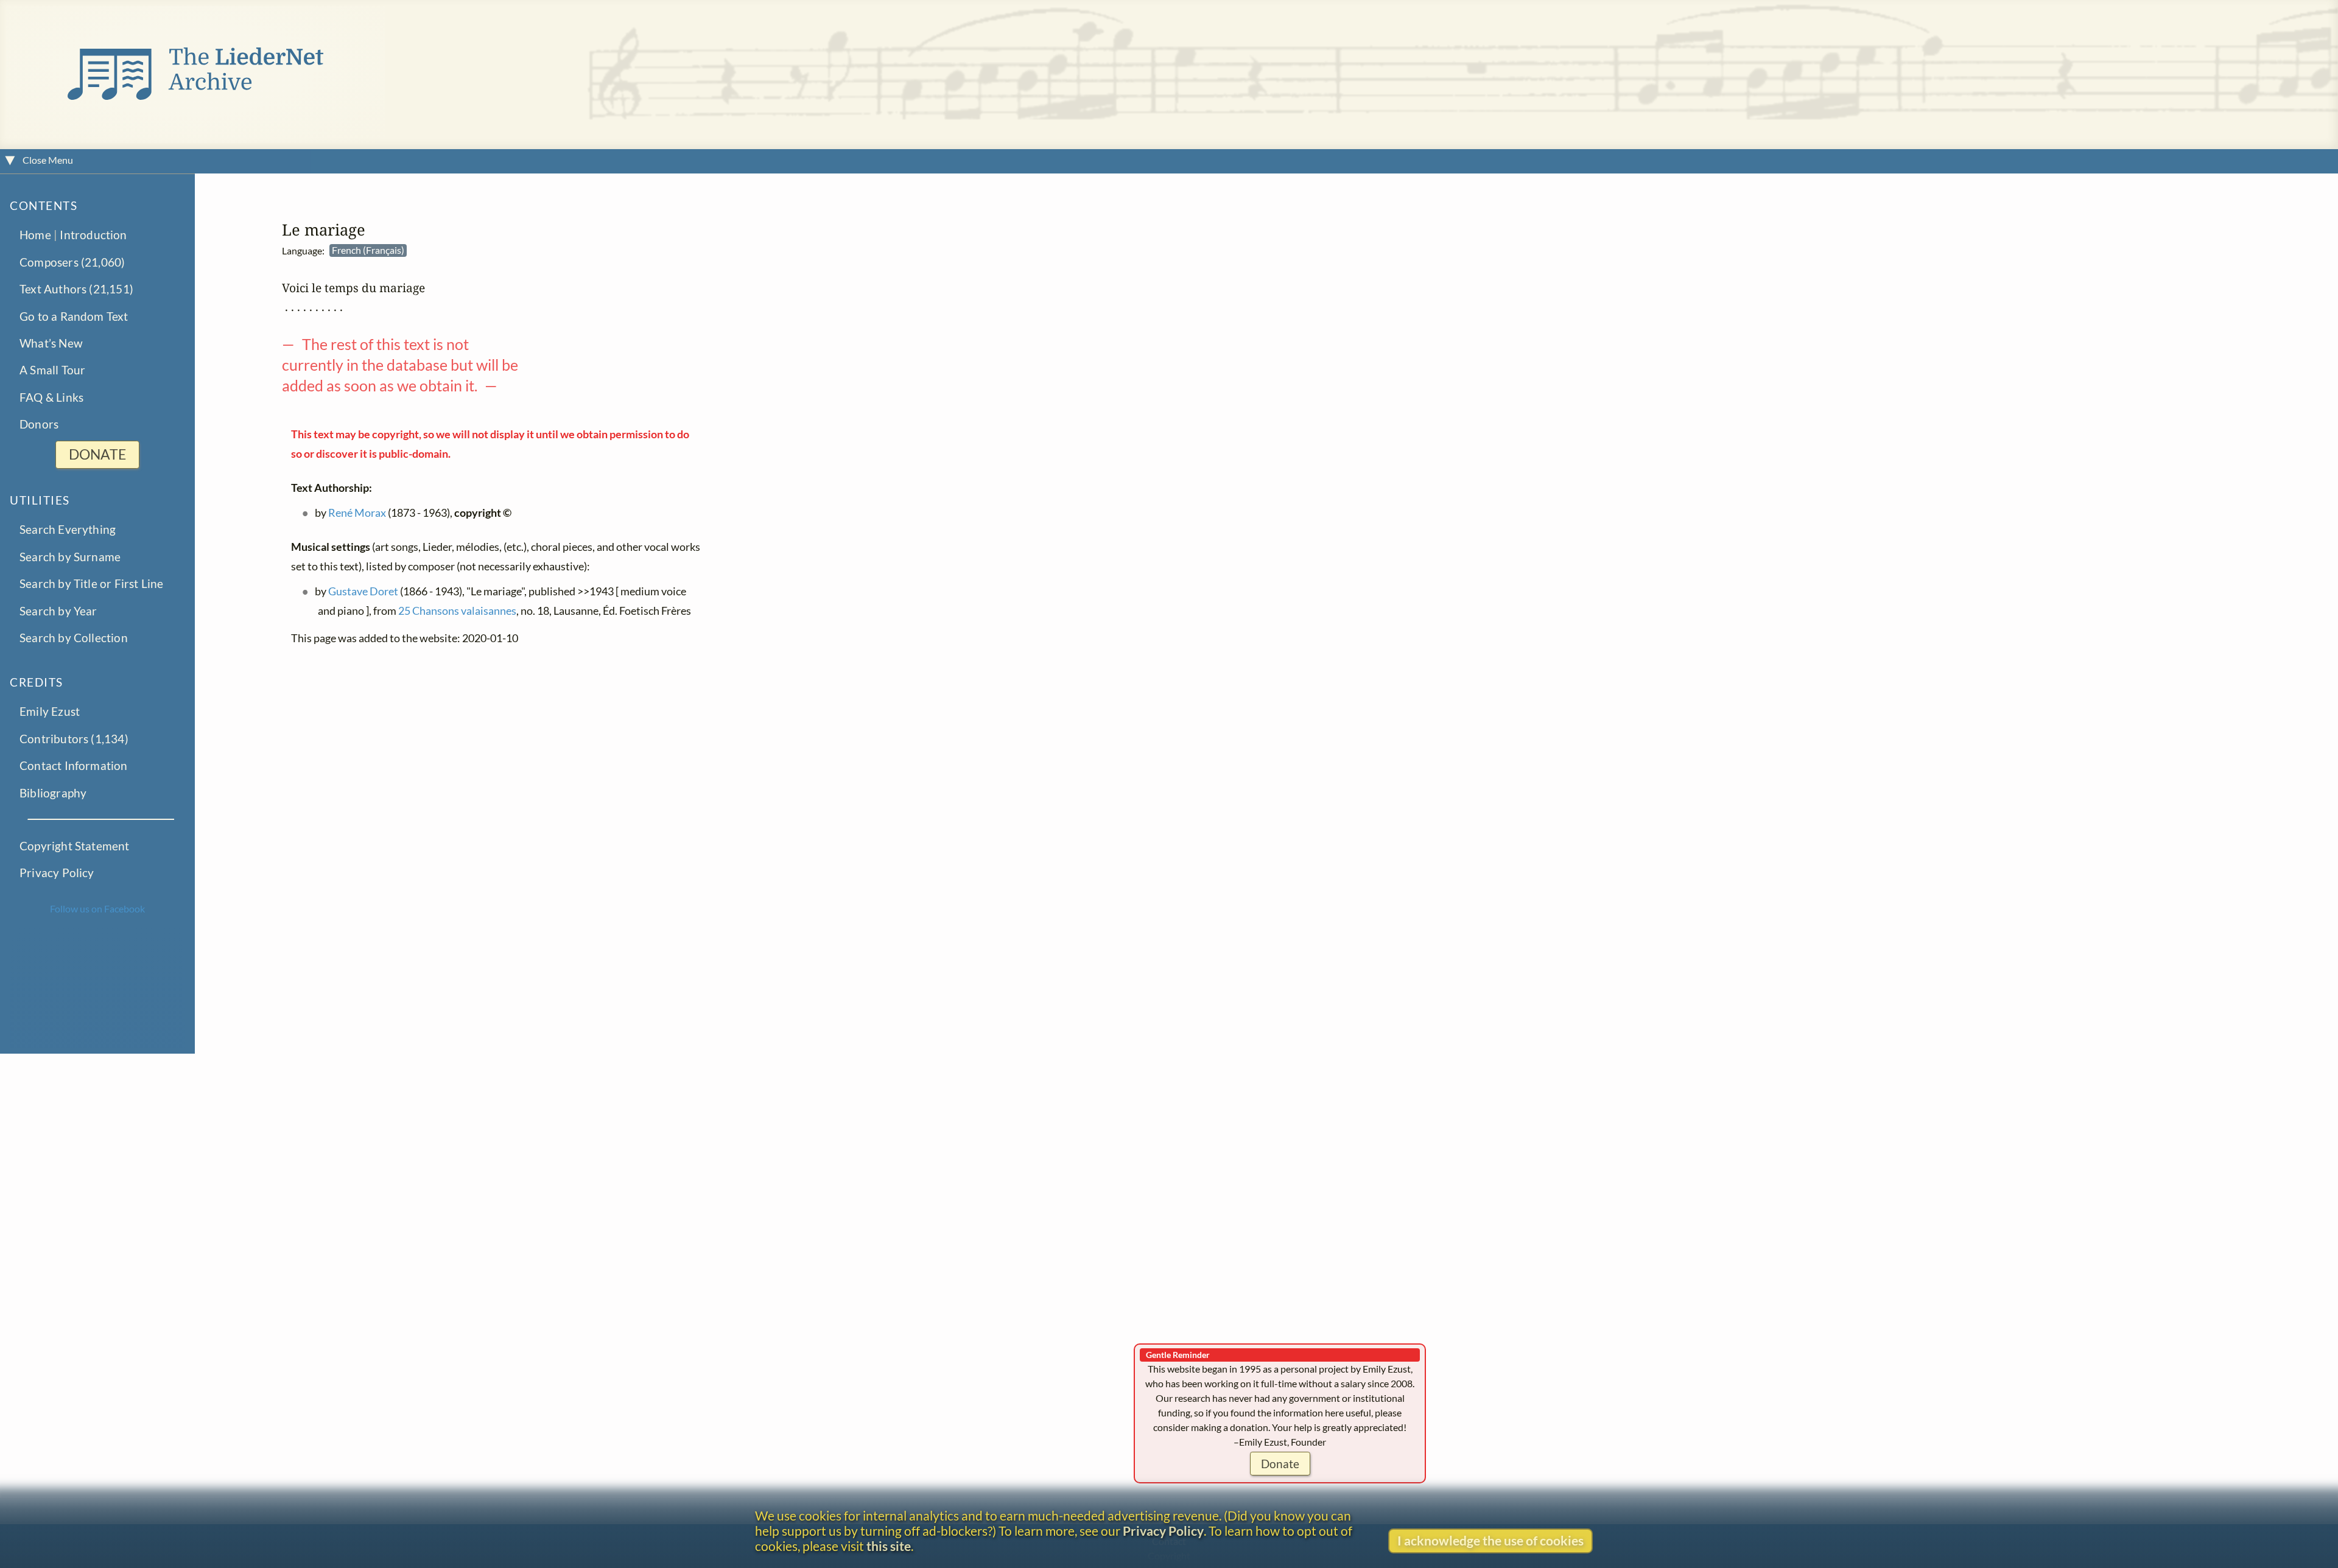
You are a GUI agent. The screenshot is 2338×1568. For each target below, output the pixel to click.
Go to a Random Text (74, 316)
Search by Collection (74, 638)
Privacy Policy (57, 873)
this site (889, 1546)
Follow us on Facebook (97, 908)
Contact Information (74, 766)
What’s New (51, 344)
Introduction (93, 235)
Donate (1280, 1464)
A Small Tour (52, 370)
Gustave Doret (363, 592)
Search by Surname (70, 557)
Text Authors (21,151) (76, 289)
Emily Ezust (50, 712)
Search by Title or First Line (92, 584)
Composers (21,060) (72, 262)
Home (35, 235)
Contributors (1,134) (74, 739)
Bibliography (53, 793)
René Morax (357, 513)
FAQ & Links (51, 398)
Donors (39, 425)
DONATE (97, 455)
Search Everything (68, 530)
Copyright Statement (75, 846)
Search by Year (58, 611)
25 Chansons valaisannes (457, 611)
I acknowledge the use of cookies (1490, 1540)
